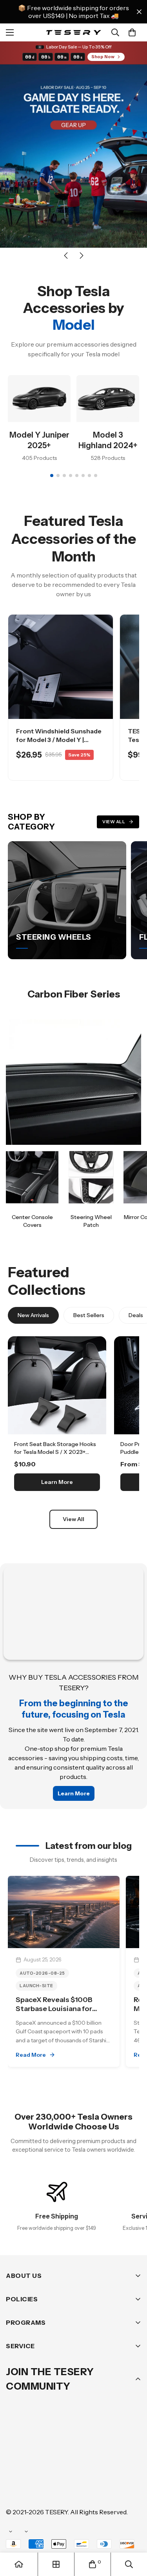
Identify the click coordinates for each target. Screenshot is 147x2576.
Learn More (57, 1482)
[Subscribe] (132, 2444)
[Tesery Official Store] (73, 33)
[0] (132, 32)
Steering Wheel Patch (91, 1221)
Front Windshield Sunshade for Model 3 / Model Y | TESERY (59, 740)
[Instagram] (62, 2465)
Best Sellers (89, 1315)
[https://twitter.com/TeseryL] (86, 2465)
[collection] (56, 2564)
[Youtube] (15, 2488)
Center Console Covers (32, 1221)
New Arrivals (33, 1315)
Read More (31, 2055)
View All (114, 822)
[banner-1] (32, 1177)
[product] (19, 2564)
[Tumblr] (109, 2465)
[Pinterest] (15, 2465)
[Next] (82, 256)
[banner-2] (91, 1177)
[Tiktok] (39, 2488)
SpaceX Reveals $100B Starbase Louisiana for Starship (54, 2009)
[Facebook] (39, 2465)
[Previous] (66, 256)
